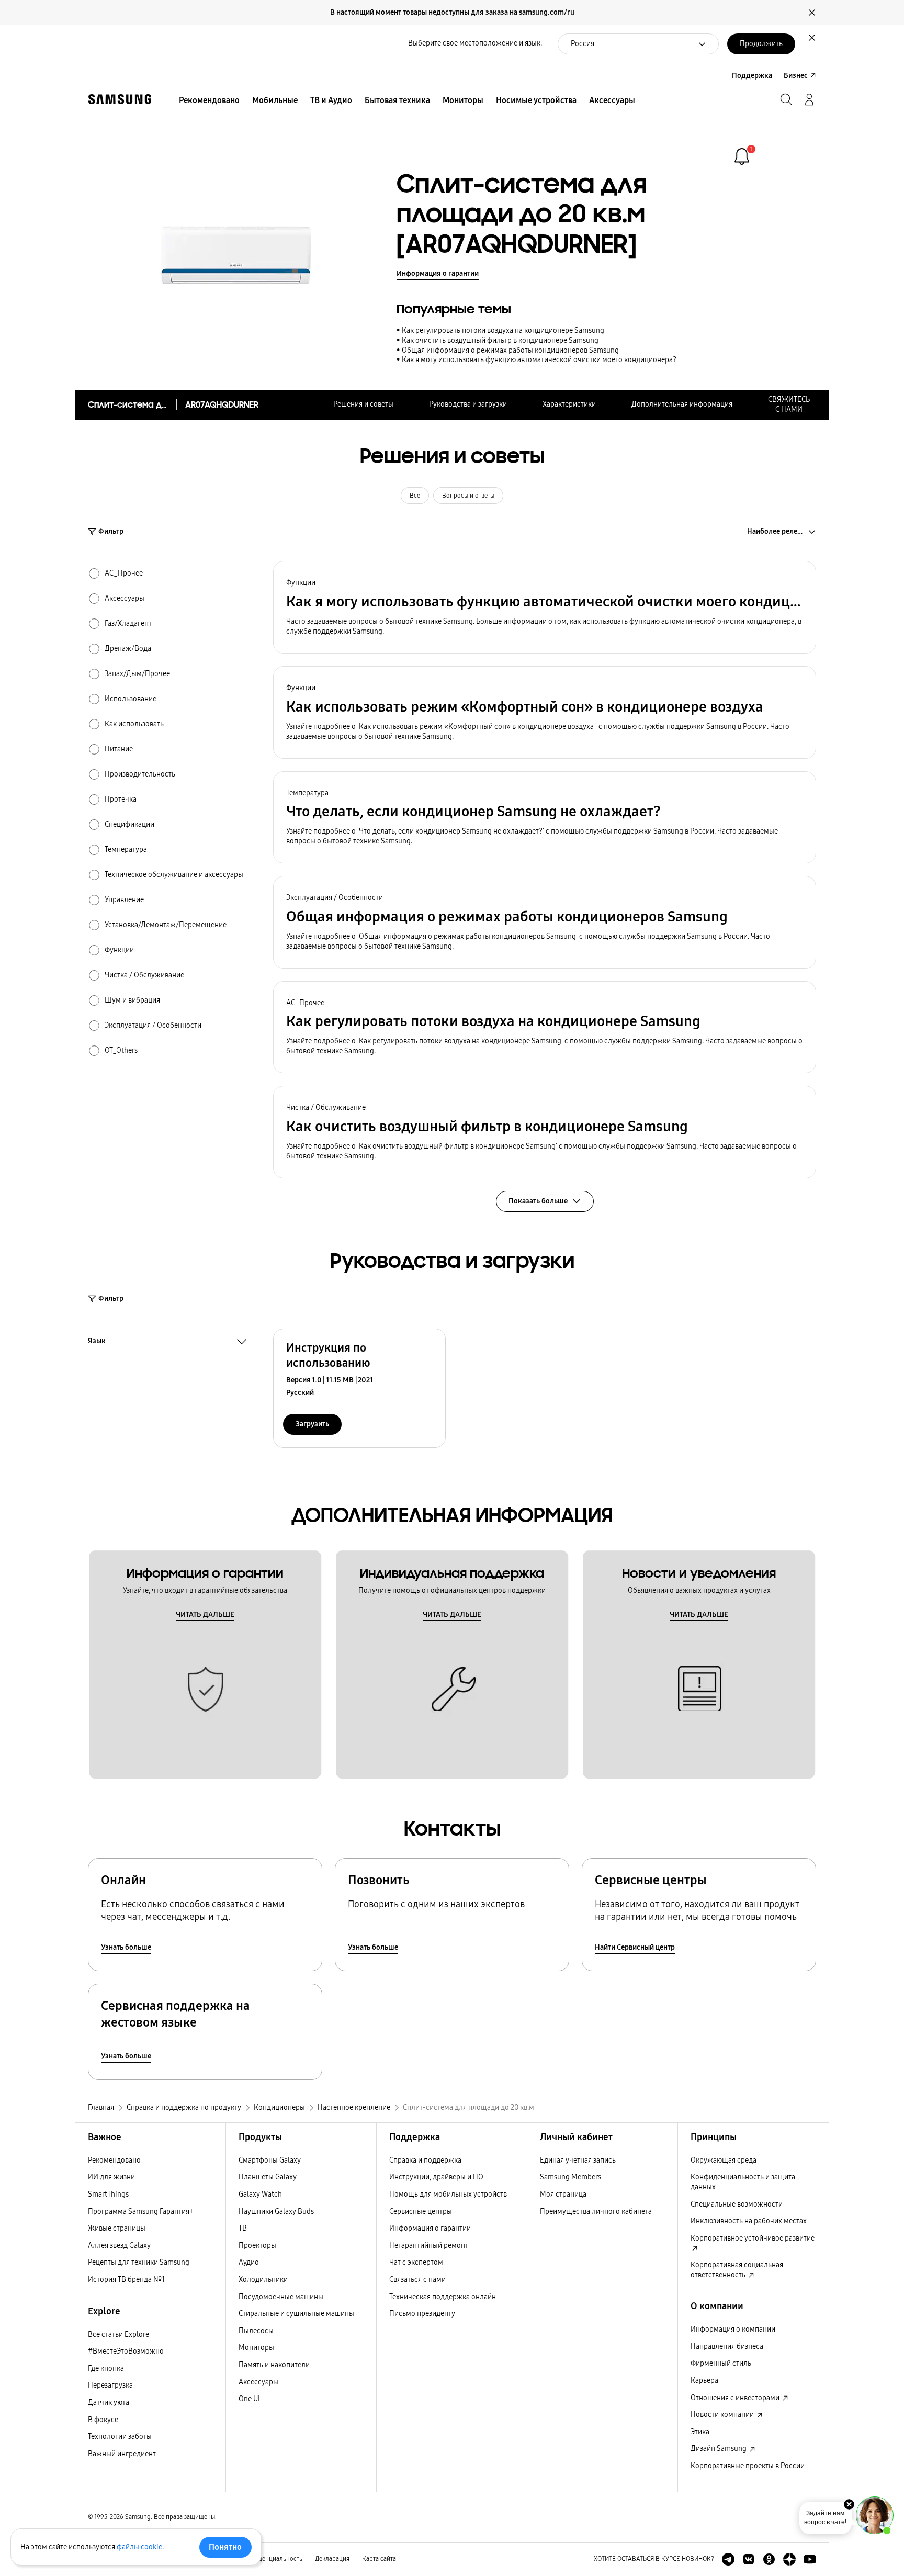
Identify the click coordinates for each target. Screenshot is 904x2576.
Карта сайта (379, 2559)
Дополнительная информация (682, 404)
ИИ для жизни (111, 2177)
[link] (742, 156)
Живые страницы (117, 2228)
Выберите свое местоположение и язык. (475, 43)
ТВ (243, 2228)
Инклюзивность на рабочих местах (749, 2221)
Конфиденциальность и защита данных (743, 2182)
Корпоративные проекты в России (748, 2466)
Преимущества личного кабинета (596, 2212)
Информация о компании (733, 2329)
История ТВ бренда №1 (126, 2280)
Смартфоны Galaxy (270, 2160)
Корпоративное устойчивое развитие (753, 2238)
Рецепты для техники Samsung (139, 2262)
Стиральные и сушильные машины (296, 2314)
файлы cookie (139, 2547)
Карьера (704, 2381)
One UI (249, 2399)
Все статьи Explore (118, 2335)
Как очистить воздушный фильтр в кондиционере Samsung (500, 340)
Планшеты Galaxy (268, 2177)
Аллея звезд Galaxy (119, 2246)
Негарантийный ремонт (429, 2246)
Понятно (225, 2547)
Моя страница (563, 2194)
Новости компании (723, 2415)
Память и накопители (274, 2365)
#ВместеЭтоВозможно (126, 2351)
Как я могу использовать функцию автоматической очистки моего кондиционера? (539, 360)
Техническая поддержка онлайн (443, 2297)
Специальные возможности (737, 2204)
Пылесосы (256, 2331)
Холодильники (263, 2280)
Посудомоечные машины (281, 2297)
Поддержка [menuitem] (752, 76)
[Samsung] (120, 99)
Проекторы (257, 2246)
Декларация (332, 2559)
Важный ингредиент (122, 2454)
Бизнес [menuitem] (796, 76)
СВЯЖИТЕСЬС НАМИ (789, 404)
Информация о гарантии (438, 273)
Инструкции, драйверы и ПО (436, 2177)
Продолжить (761, 44)
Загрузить (312, 1424)
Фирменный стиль (721, 2363)
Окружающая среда (724, 2160)
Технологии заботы (120, 2437)
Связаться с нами (417, 2280)
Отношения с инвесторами (736, 2398)
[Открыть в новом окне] (728, 2559)
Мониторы (256, 2348)
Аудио (249, 2262)
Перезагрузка (110, 2385)
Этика (700, 2432)
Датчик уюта (109, 2403)
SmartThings (108, 2194)
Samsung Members (570, 2177)
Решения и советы (363, 404)
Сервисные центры (421, 2212)
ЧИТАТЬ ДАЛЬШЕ (205, 1615)
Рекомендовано (114, 2160)
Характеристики (569, 404)
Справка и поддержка (425, 2160)
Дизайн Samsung (719, 2449)
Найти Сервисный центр (635, 1947)
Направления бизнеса (727, 2347)
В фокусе (103, 2420)
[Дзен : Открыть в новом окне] (789, 2559)
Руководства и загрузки (468, 404)
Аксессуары (258, 2382)
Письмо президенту (422, 2314)
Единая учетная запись (578, 2160)
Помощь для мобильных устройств (448, 2194)
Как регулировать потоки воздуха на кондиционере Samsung (503, 330)
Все (415, 496)
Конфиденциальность (271, 2559)
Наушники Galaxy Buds (276, 2212)
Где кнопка (106, 2369)
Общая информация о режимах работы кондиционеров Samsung (510, 350)
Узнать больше (126, 1947)
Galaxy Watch (260, 2194)
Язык (97, 1342)
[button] (545, 607)
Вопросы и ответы (468, 496)
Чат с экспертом (416, 2262)
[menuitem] (209, 100)
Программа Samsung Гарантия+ (141, 2212)
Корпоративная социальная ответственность (737, 2270)
